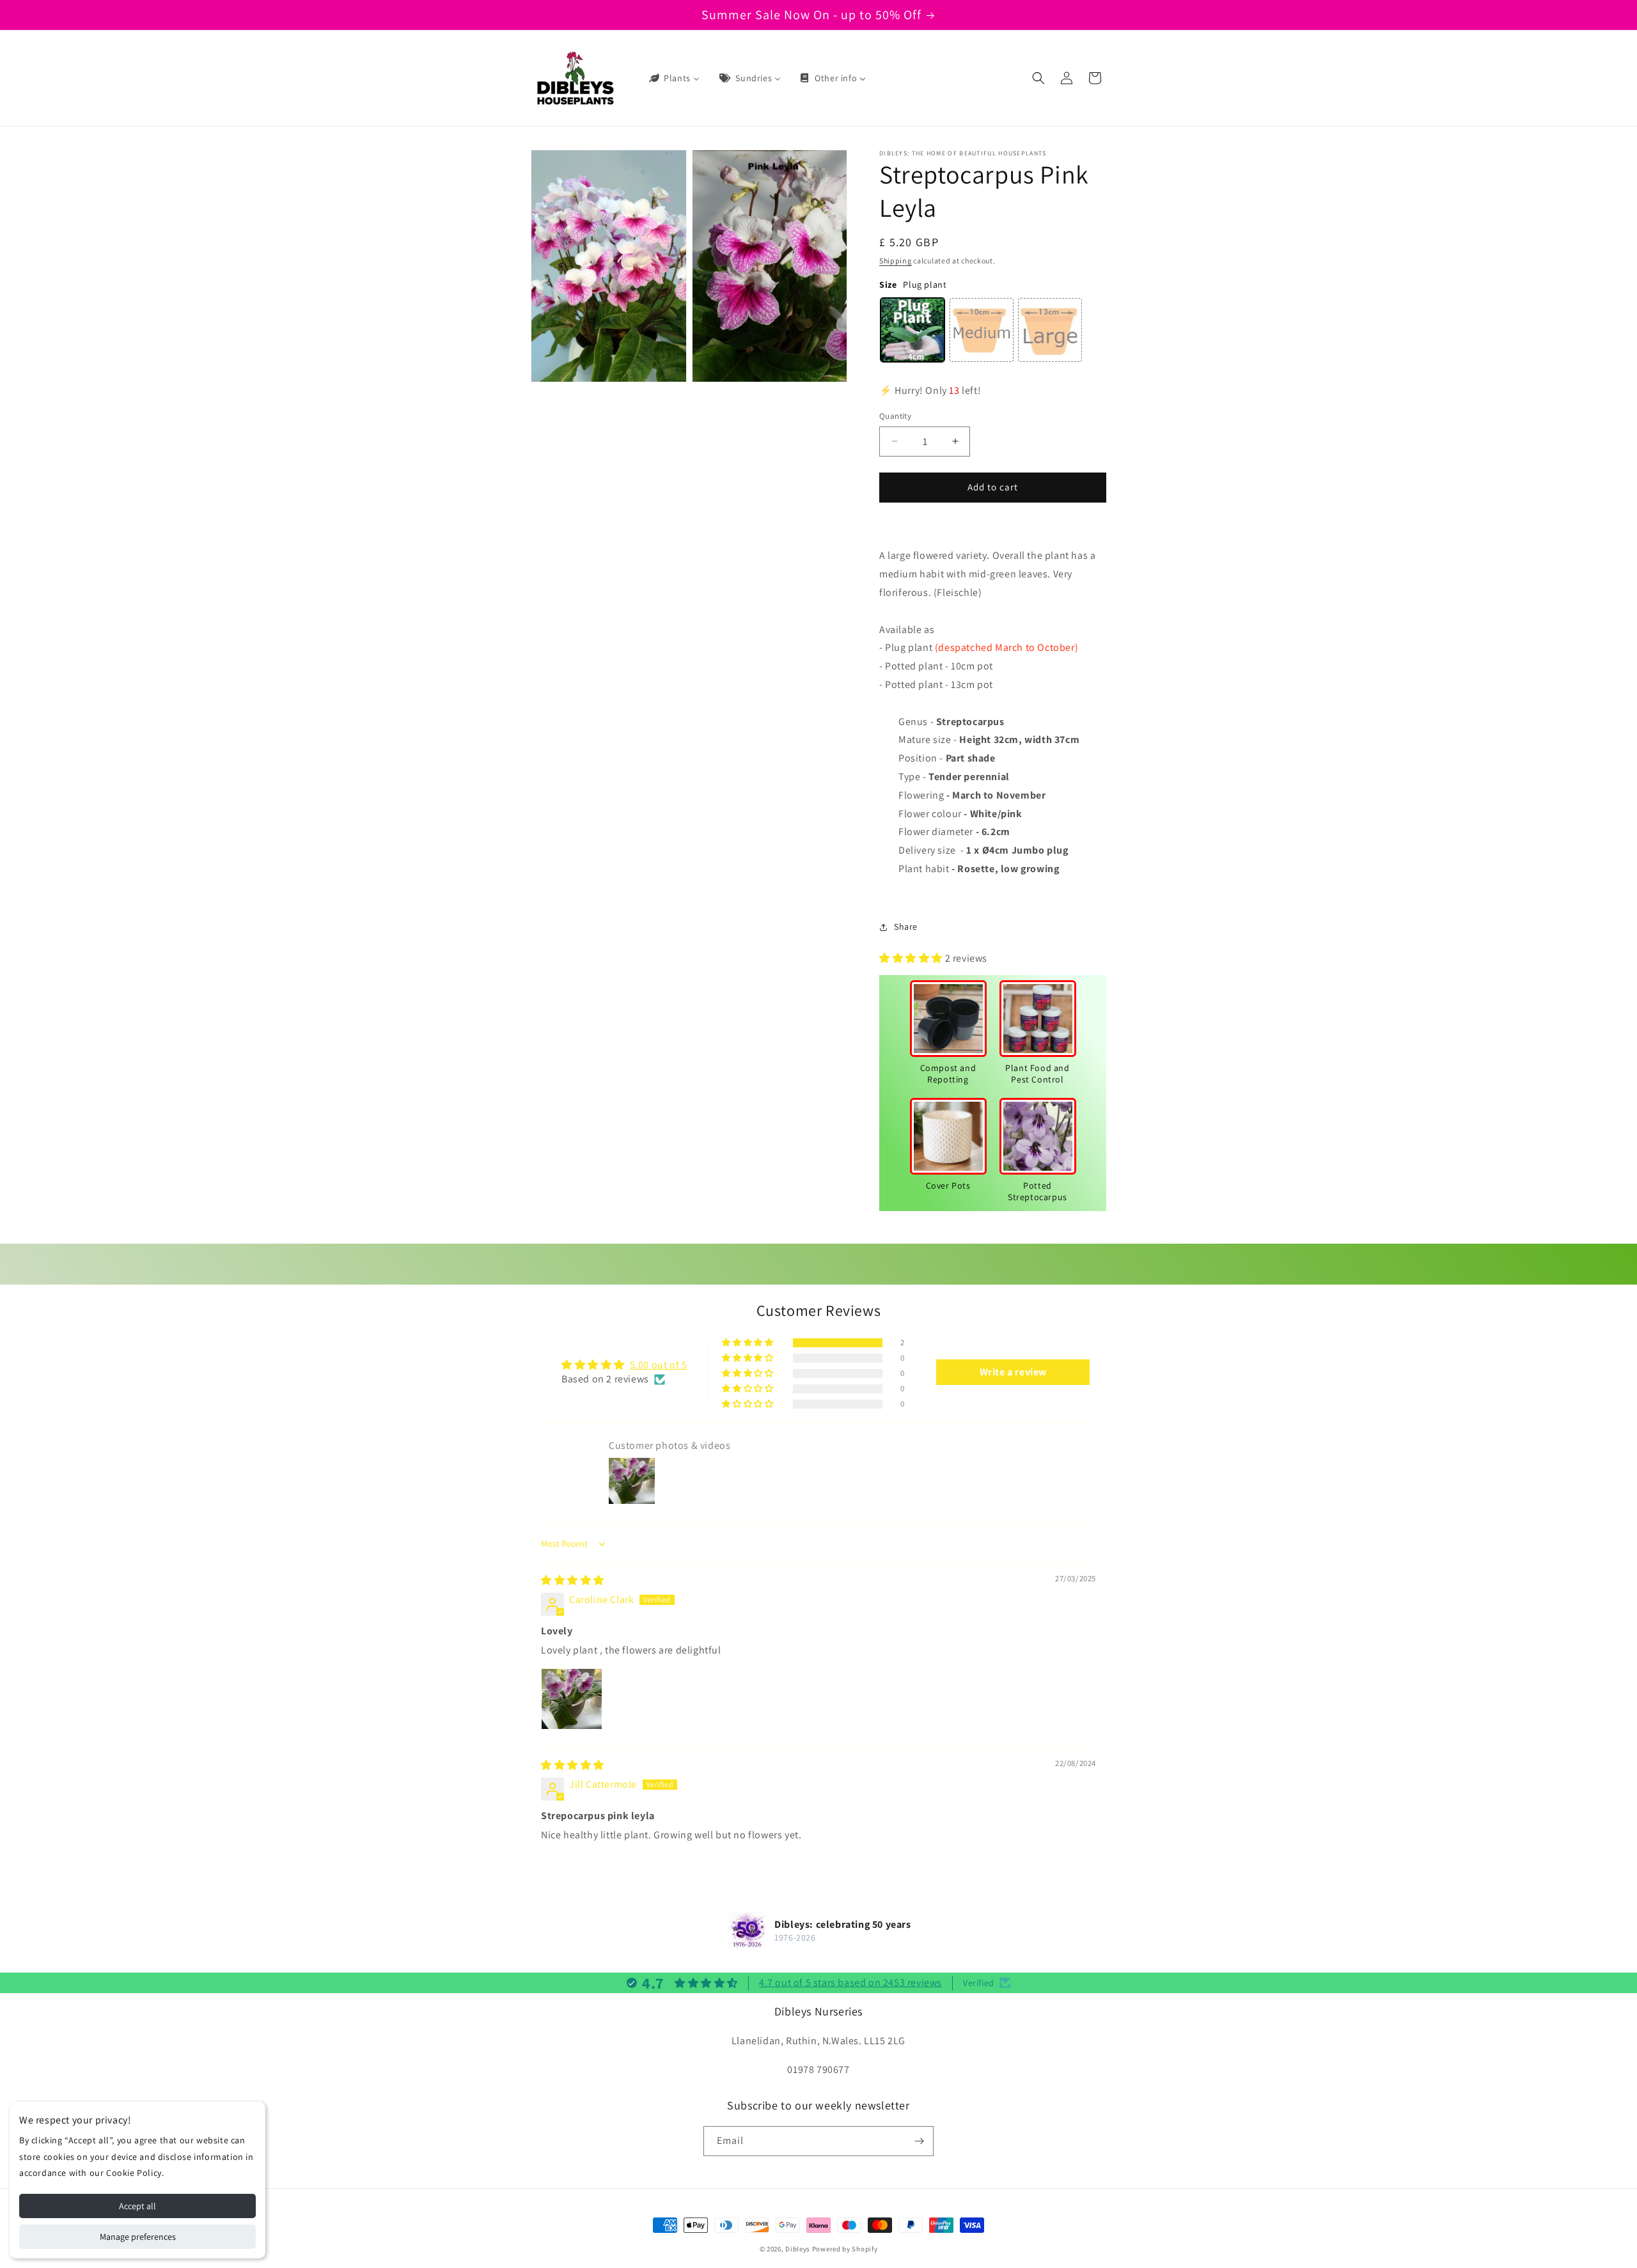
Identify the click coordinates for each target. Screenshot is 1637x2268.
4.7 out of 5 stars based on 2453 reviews (850, 1983)
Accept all (137, 2206)
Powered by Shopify (845, 2249)
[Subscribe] (919, 2141)
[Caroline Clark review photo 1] (572, 1699)
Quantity (895, 416)
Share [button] (906, 927)
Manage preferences (138, 2237)
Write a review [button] (1013, 1372)
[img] (573, 1580)
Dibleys (798, 2249)
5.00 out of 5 (659, 1365)
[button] (1038, 78)
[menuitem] (673, 78)
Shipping (896, 261)
